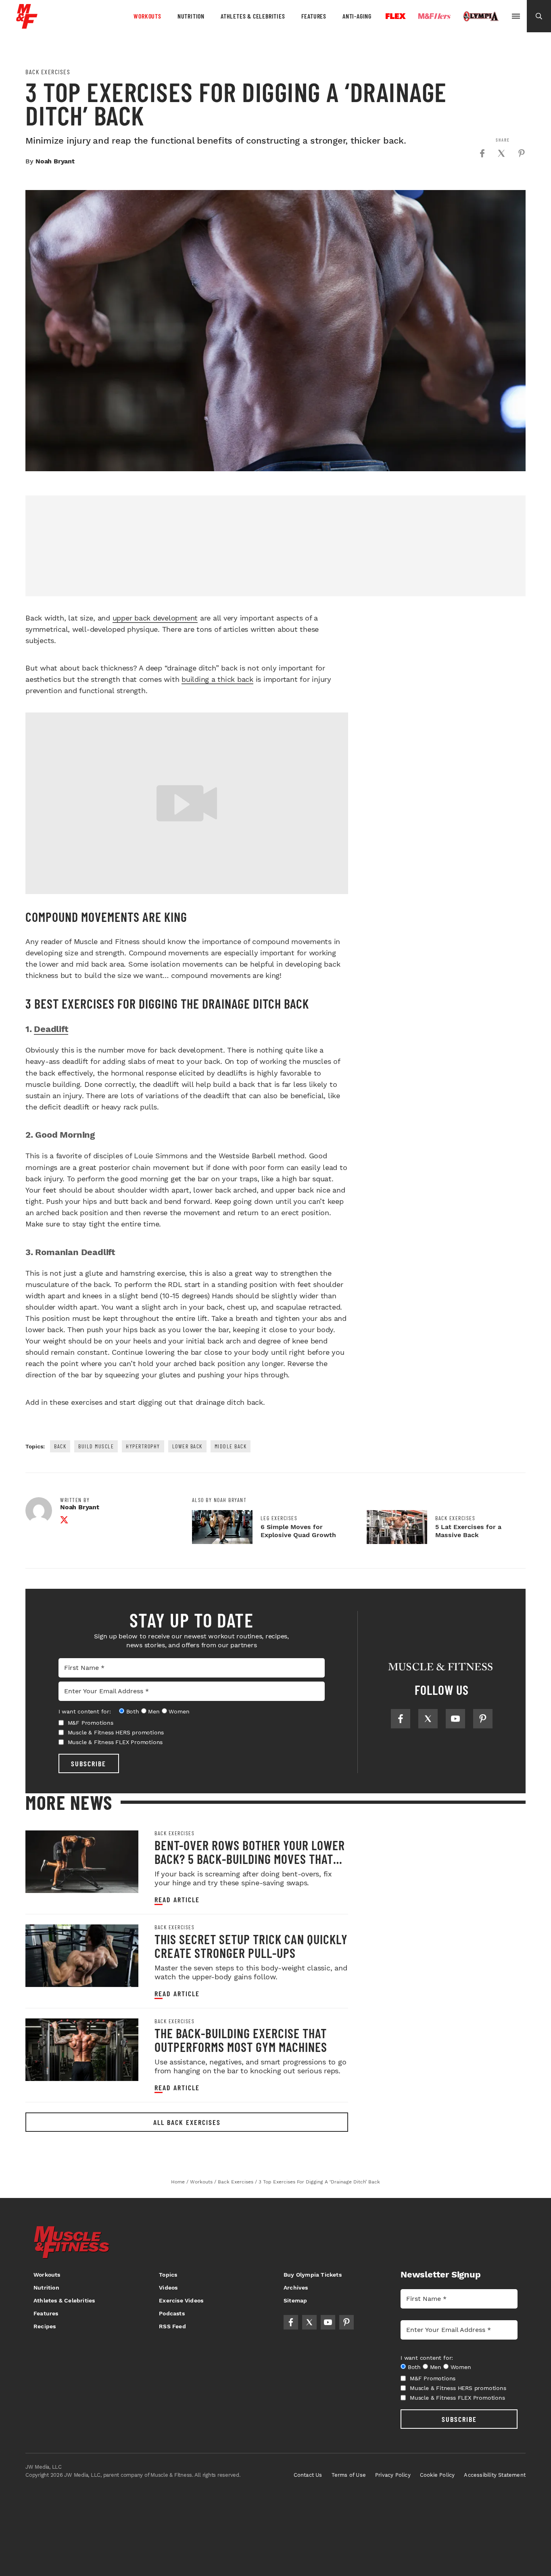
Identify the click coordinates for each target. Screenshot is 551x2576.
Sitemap (295, 2300)
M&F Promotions (91, 1723)
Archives (296, 2288)
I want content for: (85, 1711)
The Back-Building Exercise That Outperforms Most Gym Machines (241, 2040)
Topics (168, 2275)
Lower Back (187, 1446)
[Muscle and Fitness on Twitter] (428, 1719)
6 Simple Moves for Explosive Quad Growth (298, 1531)
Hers (434, 16)
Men (154, 1711)
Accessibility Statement (495, 2475)
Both (133, 1711)
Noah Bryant (55, 161)
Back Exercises (48, 72)
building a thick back (217, 679)
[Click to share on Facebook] (482, 153)
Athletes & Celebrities (253, 16)
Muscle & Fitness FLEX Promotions (115, 1742)
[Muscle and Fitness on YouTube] (455, 1719)
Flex (396, 16)
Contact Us (308, 2475)
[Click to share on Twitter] (501, 153)
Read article (177, 1900)
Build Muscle (96, 1446)
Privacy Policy (393, 2475)
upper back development (155, 618)
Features (314, 16)
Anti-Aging (357, 16)
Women (179, 1711)
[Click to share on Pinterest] (522, 153)
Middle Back (231, 1446)
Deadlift (51, 1029)
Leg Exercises (279, 1518)
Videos (168, 2288)
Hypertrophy (143, 1446)
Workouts (147, 16)
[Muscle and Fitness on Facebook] (401, 1719)
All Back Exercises (187, 2122)
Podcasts (172, 2313)
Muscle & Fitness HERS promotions (116, 1732)
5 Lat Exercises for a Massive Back (468, 1531)
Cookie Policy (437, 2475)
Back (60, 1446)
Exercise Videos (181, 2300)
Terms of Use (349, 2475)
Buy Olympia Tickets (313, 2275)
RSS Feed (172, 2326)
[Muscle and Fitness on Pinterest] (483, 1719)
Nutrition (191, 16)
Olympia (481, 17)
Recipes (45, 2326)
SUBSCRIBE (89, 1763)
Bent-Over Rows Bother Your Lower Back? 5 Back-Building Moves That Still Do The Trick (250, 1859)
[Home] (27, 26)
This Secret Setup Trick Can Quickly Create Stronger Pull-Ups (251, 1946)
